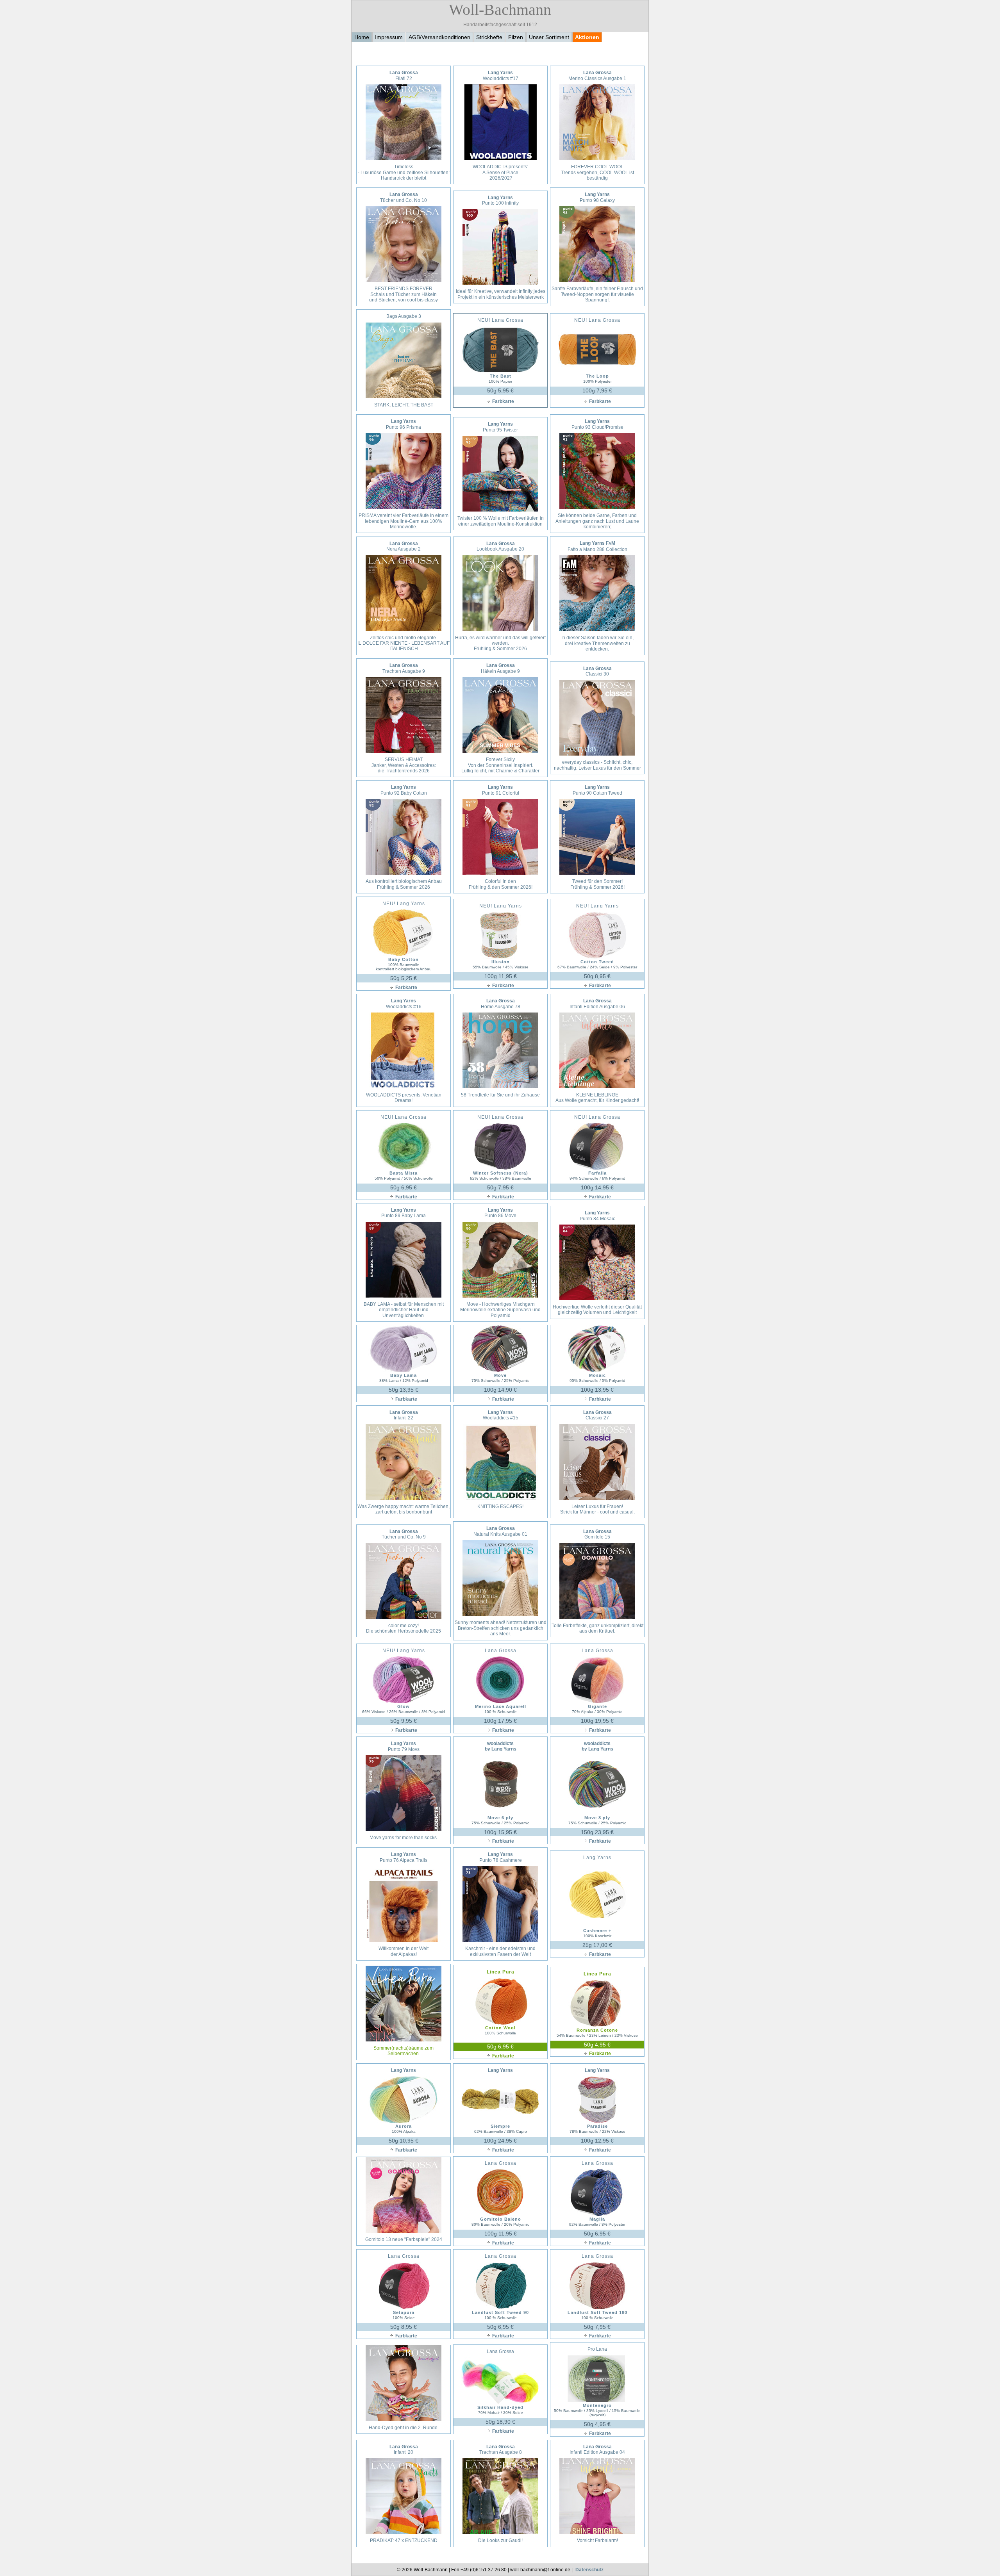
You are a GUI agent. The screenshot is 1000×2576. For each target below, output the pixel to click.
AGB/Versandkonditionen (439, 37)
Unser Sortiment (549, 37)
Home (362, 37)
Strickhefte (489, 37)
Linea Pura (501, 1972)
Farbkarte (503, 401)
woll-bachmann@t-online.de (540, 2570)
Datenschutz (589, 2570)
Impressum (389, 37)
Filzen (516, 37)
